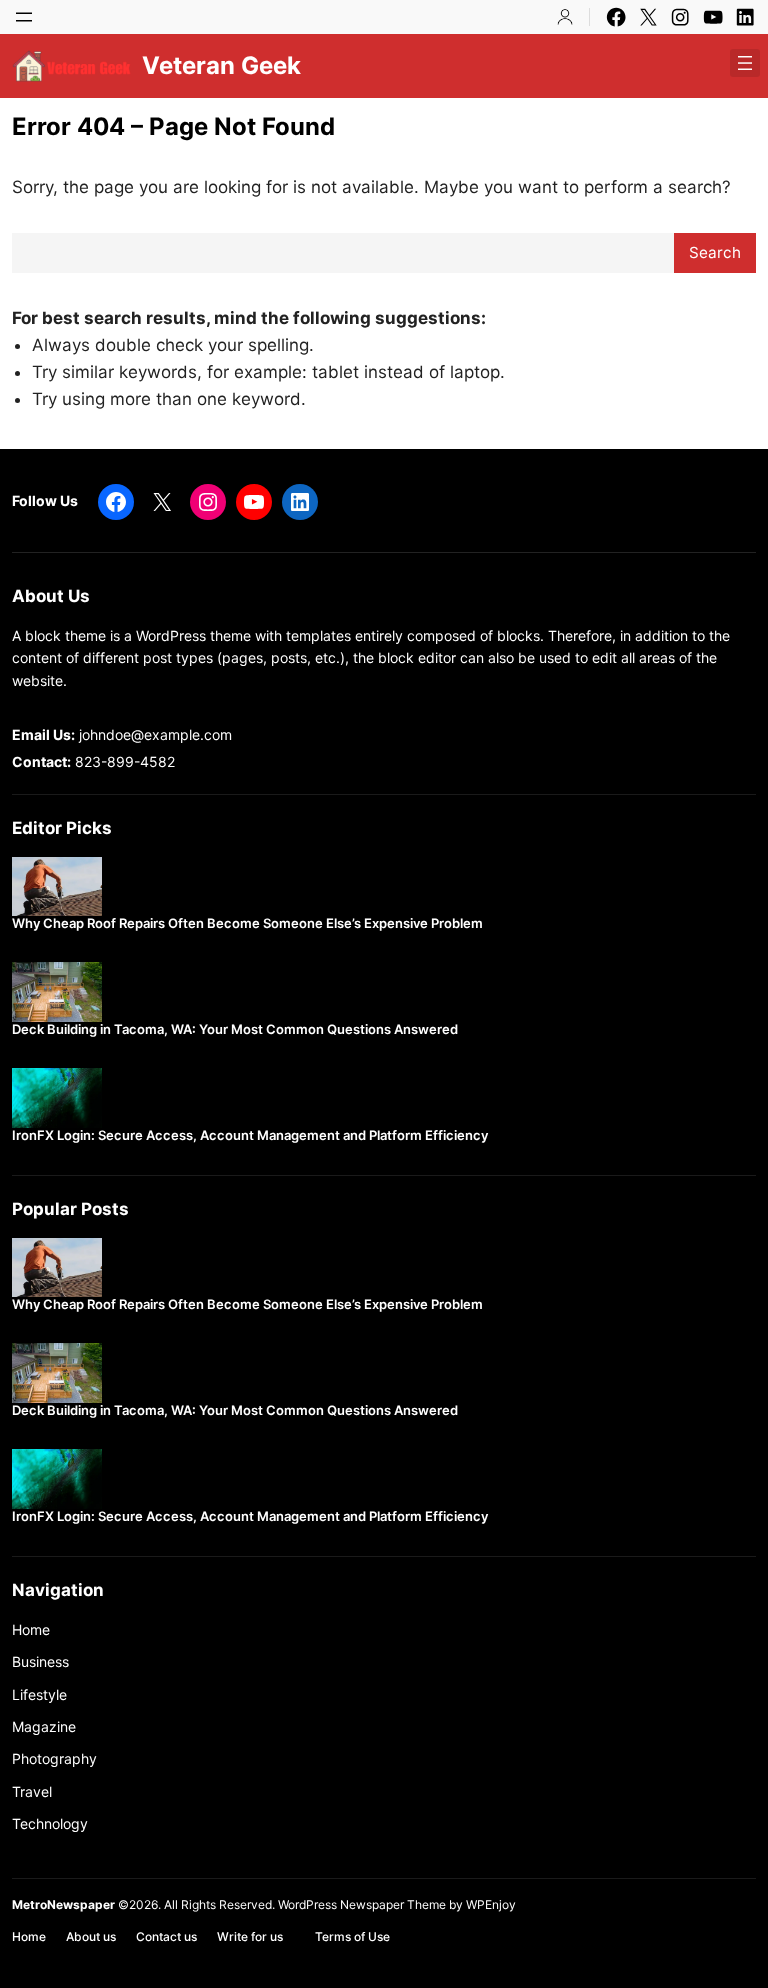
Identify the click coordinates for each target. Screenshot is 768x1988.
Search (715, 252)
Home (31, 1629)
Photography (54, 1758)
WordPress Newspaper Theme (362, 1904)
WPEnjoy (491, 1904)
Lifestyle (39, 1694)
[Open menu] (24, 17)
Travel (32, 1791)
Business (40, 1661)
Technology (50, 1823)
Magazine (44, 1726)
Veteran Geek (221, 65)
